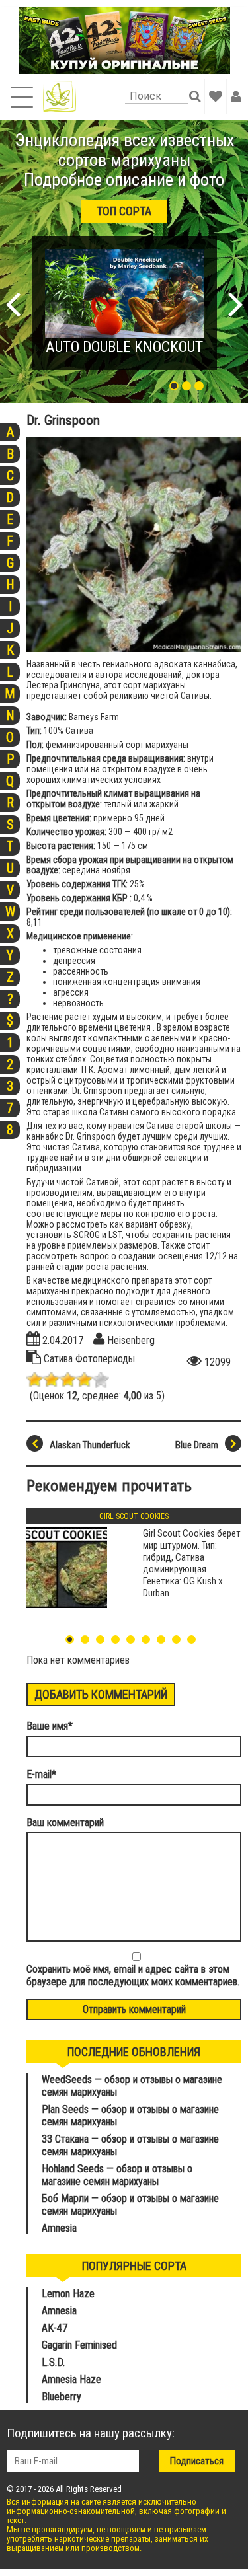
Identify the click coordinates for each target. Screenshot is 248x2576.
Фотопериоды (105, 1359)
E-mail (41, 1774)
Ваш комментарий (65, 1822)
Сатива (60, 1359)
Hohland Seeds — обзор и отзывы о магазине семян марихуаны (117, 2175)
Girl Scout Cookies (134, 1516)
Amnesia (59, 2228)
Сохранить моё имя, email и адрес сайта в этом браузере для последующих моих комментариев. (133, 1975)
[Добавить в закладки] (216, 96)
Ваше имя (50, 1726)
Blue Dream (197, 1445)
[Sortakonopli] (60, 97)
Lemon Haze (68, 2294)
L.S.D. (53, 2362)
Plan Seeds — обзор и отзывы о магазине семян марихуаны (130, 2116)
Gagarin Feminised (81, 2345)
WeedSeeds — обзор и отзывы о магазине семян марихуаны (132, 2086)
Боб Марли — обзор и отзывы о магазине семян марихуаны (130, 2205)
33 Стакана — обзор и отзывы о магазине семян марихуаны (130, 2145)
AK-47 (55, 2328)
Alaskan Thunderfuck (90, 1445)
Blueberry (62, 2397)
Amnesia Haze (71, 2379)
